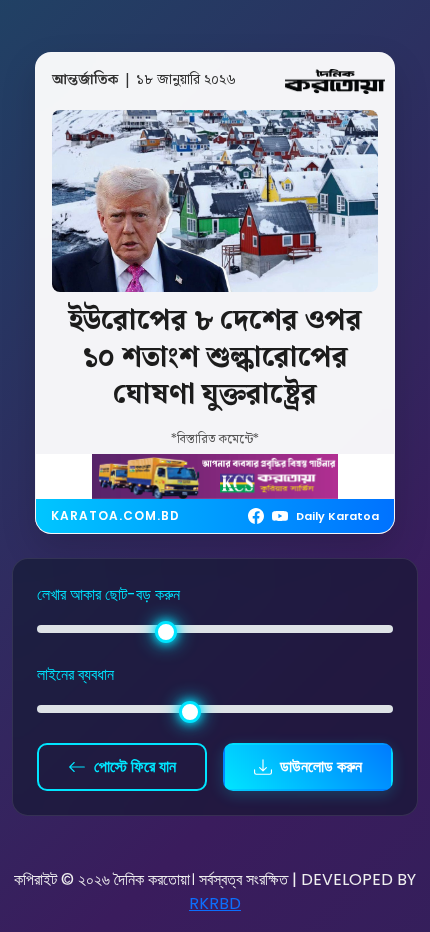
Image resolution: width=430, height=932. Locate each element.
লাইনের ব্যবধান (75, 674)
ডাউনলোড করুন (321, 766)
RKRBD (215, 903)
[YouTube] (280, 516)
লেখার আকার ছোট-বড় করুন (108, 594)
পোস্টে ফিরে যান (135, 766)
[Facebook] (256, 516)
